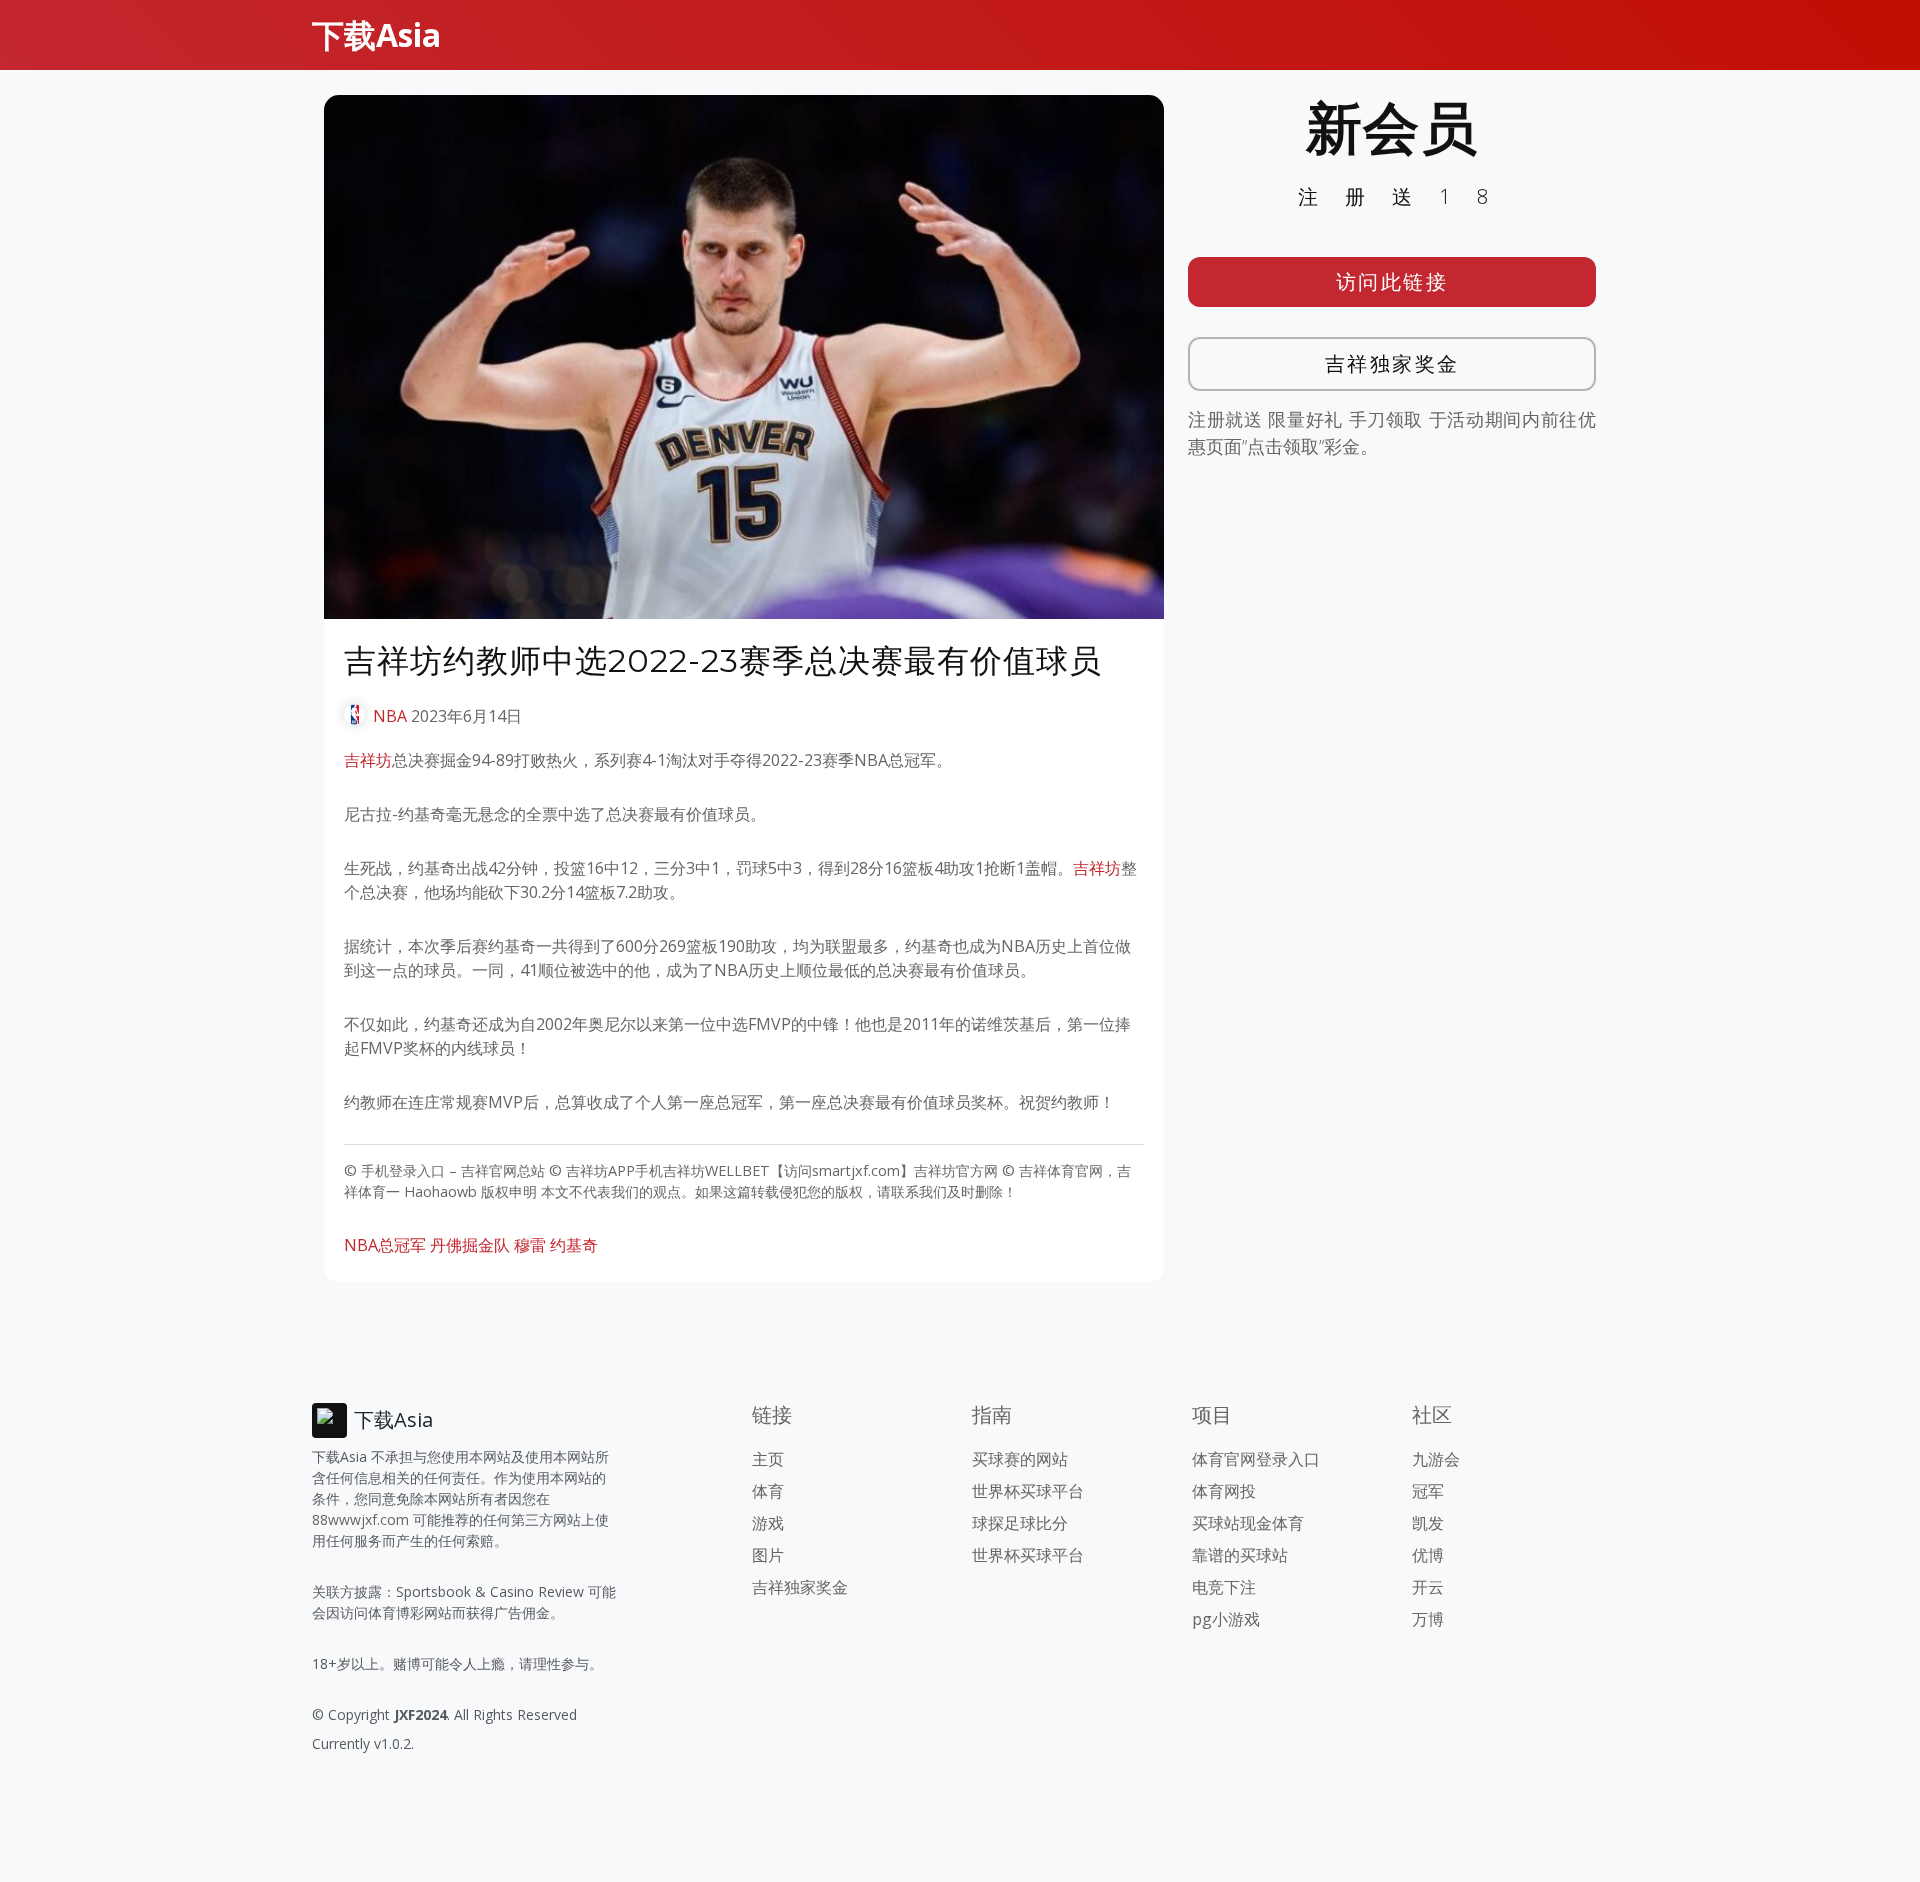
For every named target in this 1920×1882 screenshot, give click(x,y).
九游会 (1436, 1459)
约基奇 (574, 1245)
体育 (768, 1491)
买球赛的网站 (1020, 1459)
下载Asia (376, 34)
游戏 (768, 1523)
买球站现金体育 (1248, 1523)
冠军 (1428, 1491)
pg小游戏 (1226, 1619)
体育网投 (1224, 1491)
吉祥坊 (368, 760)
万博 (1428, 1619)
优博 (1428, 1555)
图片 (768, 1555)
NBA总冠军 (385, 1245)
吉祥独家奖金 (1392, 363)
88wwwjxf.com (360, 1519)
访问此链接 (1392, 281)
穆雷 (530, 1245)
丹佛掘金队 (470, 1245)
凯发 (1428, 1523)
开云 (1428, 1587)
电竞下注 (1224, 1587)
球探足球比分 (1020, 1523)
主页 (768, 1459)
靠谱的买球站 (1240, 1555)
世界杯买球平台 (1028, 1491)
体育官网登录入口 (1256, 1459)
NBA (390, 716)
